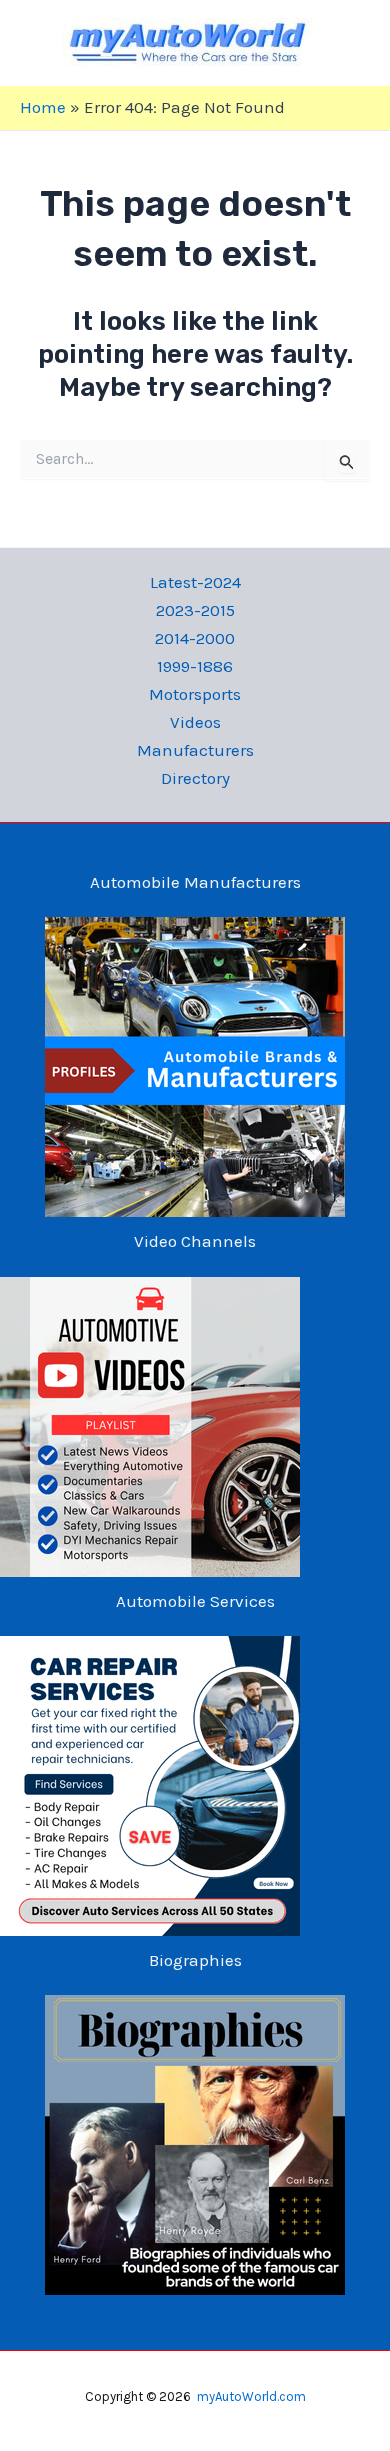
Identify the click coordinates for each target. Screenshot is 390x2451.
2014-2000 (195, 638)
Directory (195, 778)
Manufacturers (195, 750)
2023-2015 (195, 610)
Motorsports (195, 694)
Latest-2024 (195, 582)
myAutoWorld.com (251, 2396)
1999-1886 (195, 666)
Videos (195, 722)
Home (43, 107)
